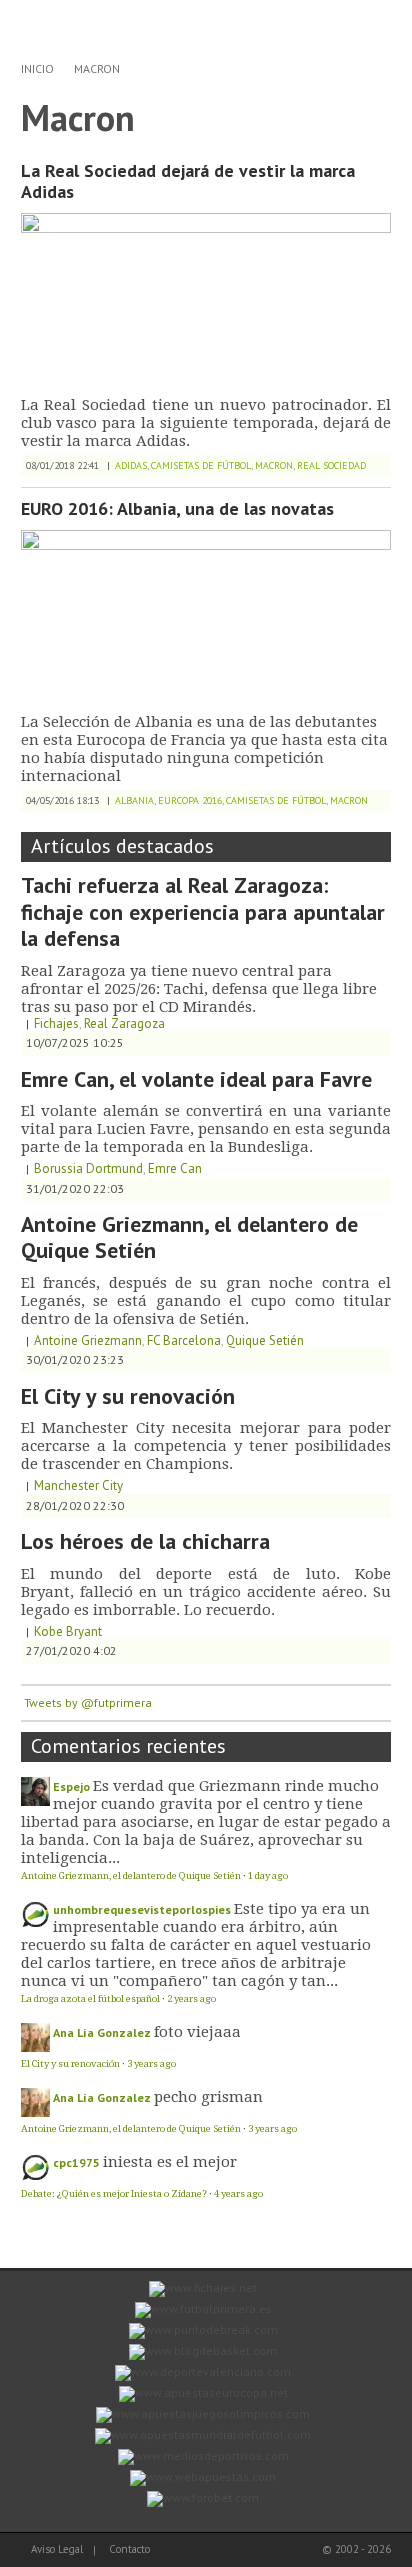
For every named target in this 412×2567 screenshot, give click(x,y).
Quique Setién (265, 1340)
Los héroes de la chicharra (145, 1541)
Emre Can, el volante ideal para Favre (196, 1079)
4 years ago (238, 2193)
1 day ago (268, 1875)
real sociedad (331, 465)
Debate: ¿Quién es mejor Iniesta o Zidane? (114, 2193)
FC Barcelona (184, 1340)
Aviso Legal (57, 2549)
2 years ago (191, 1998)
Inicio (37, 68)
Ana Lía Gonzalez (102, 2032)
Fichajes (56, 1023)
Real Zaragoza (124, 1023)
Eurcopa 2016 (190, 800)
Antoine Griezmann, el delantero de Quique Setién (189, 1237)
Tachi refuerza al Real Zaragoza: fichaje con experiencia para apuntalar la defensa (203, 911)
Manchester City (78, 1485)
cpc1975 (76, 2162)
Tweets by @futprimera (88, 1702)
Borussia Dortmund (88, 1168)
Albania (134, 800)
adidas (131, 465)
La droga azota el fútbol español (90, 1998)
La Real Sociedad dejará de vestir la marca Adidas (188, 181)
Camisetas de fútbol (201, 465)
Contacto (129, 2549)
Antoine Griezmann (88, 1340)
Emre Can (175, 1168)
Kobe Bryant (68, 1631)
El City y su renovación (128, 1396)
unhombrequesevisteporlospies (142, 1909)
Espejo (71, 1786)
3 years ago (151, 2063)
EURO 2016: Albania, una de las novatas (177, 508)
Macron (97, 68)
